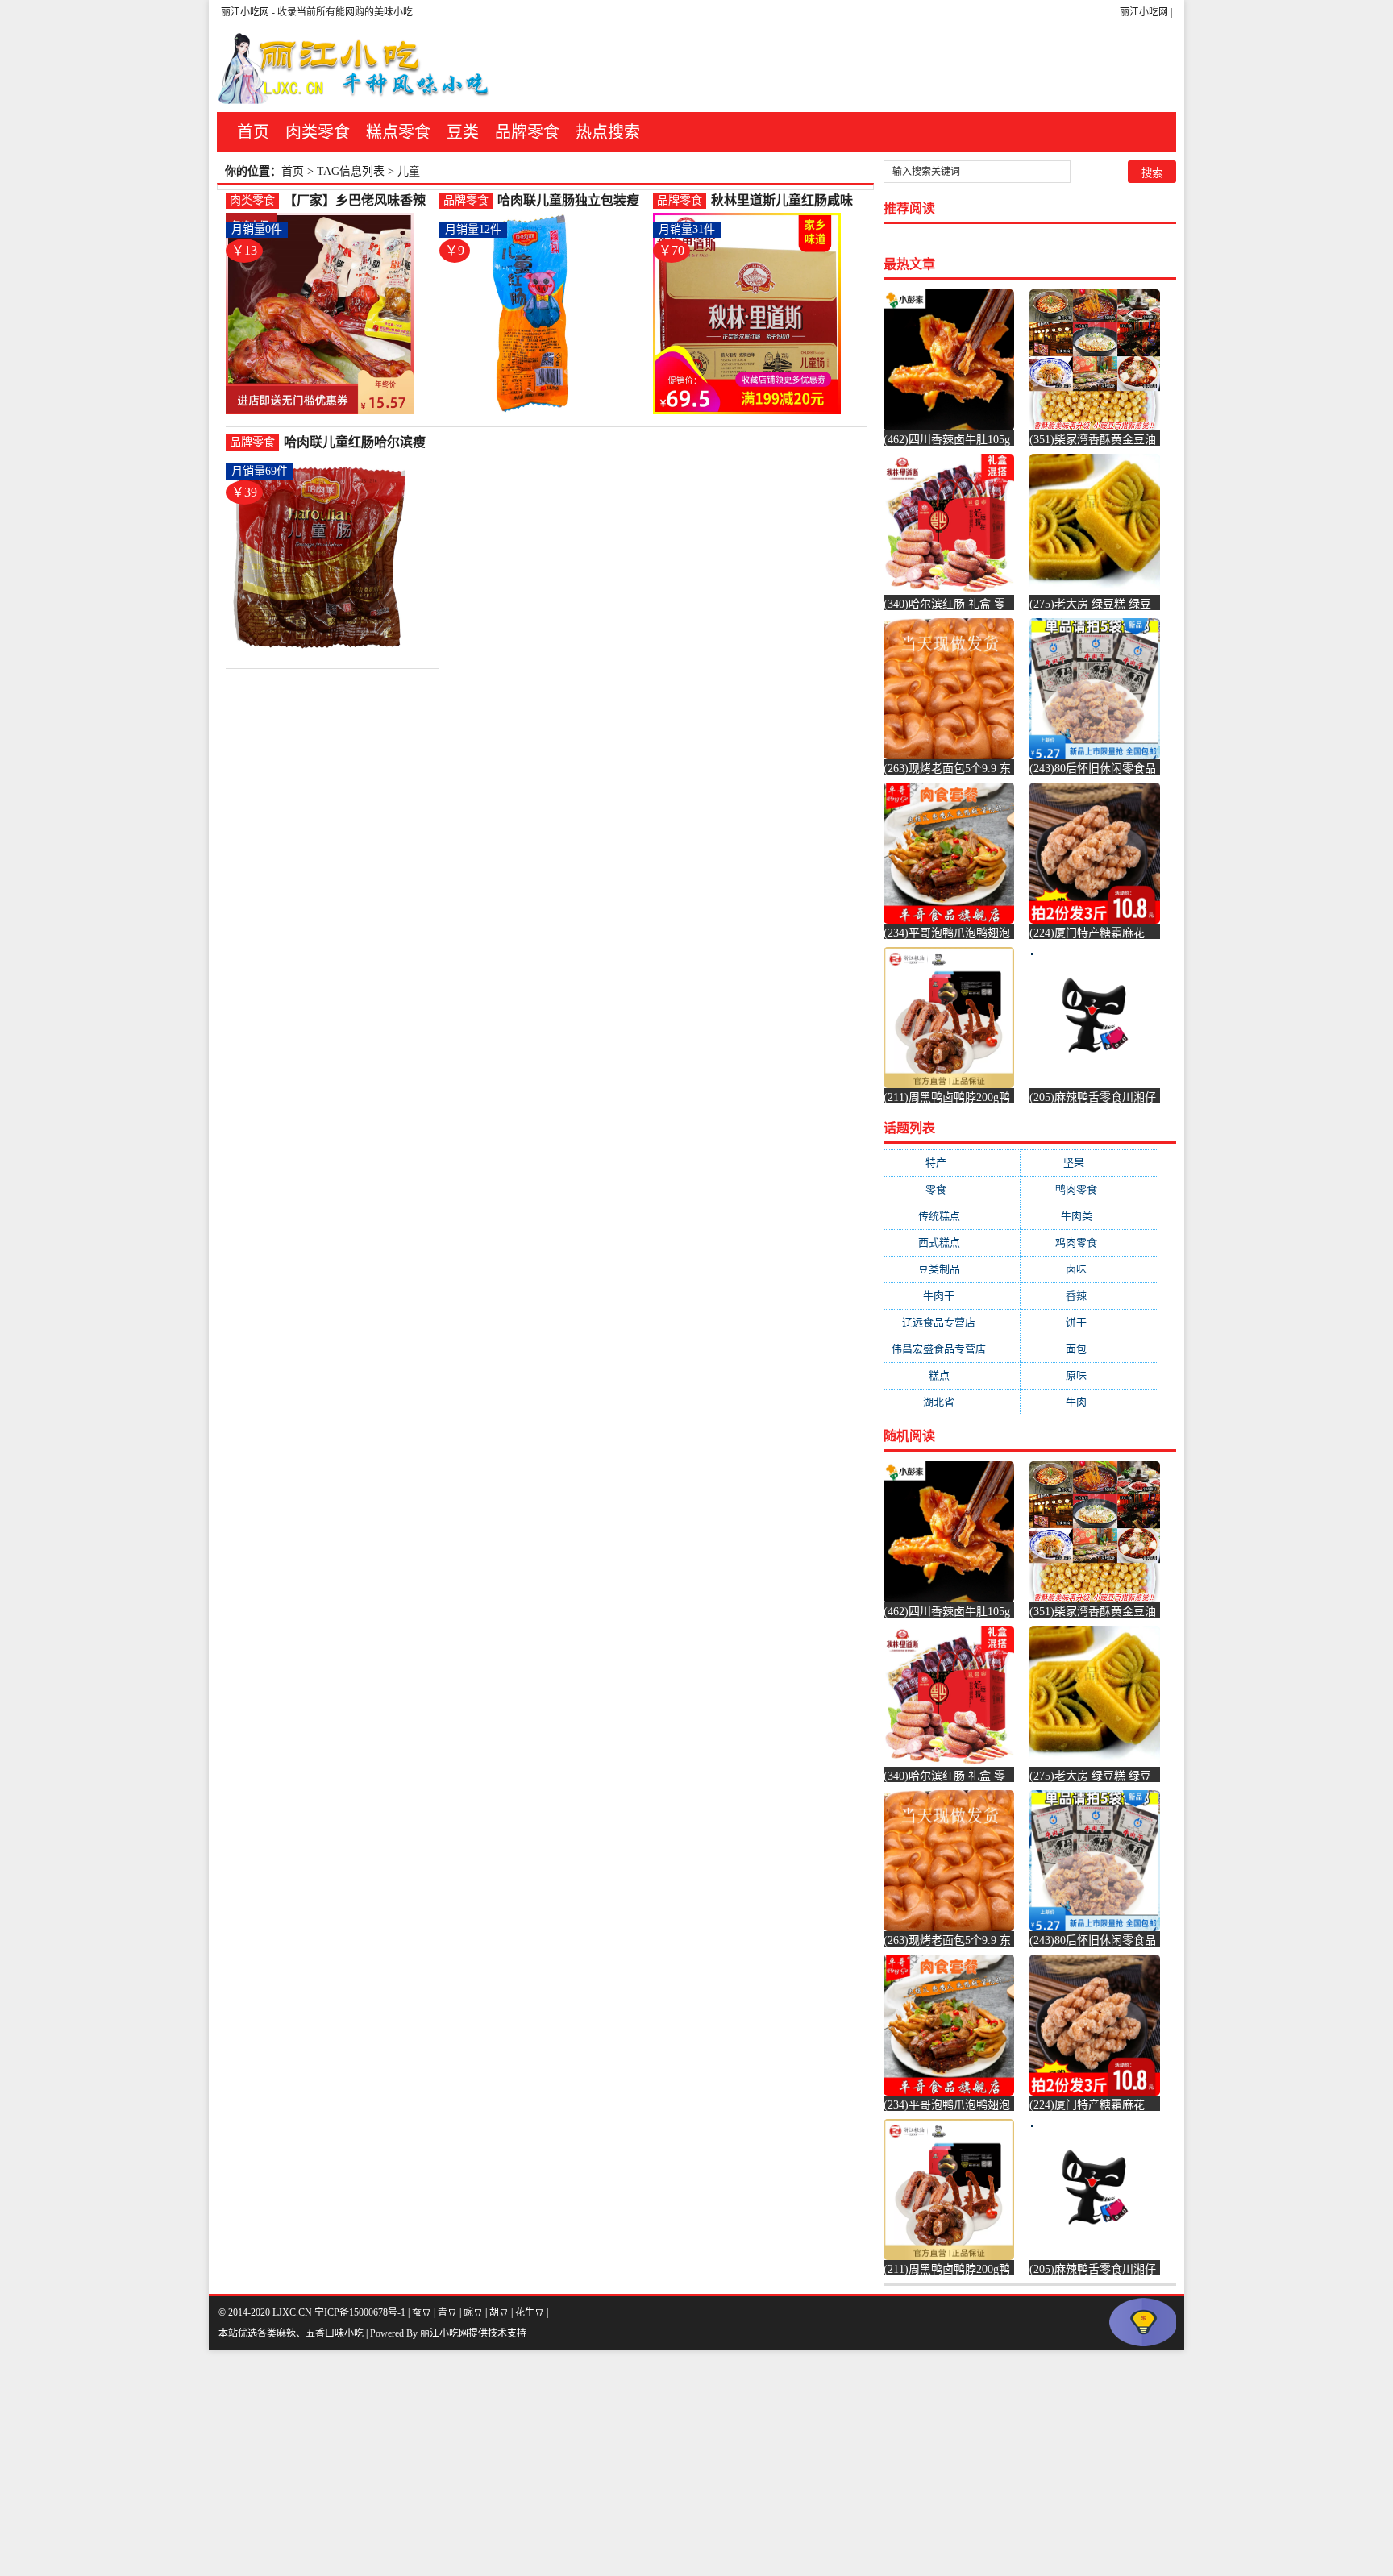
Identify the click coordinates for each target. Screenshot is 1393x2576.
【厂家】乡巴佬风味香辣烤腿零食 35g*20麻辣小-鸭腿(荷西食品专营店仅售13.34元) (358, 201)
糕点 (952, 1375)
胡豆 (499, 2312)
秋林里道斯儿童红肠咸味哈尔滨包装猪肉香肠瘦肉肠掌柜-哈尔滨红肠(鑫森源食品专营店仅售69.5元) (786, 201)
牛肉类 (1089, 1216)
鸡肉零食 (1089, 1242)
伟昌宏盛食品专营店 (952, 1349)
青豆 (447, 2312)
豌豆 (473, 2312)
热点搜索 (608, 132)
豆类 (463, 132)
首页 (253, 132)
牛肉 (1089, 1402)
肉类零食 (318, 132)
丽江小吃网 (1144, 12)
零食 (952, 1189)
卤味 (1089, 1269)
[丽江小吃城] (356, 68)
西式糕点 (952, 1242)
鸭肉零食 (1089, 1189)
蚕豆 (422, 2312)
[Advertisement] (484, 2463)
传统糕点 (952, 1216)
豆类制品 (952, 1269)
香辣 (1089, 1296)
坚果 (1089, 1163)
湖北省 (952, 1402)
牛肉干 (952, 1296)
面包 (1089, 1349)
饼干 (1089, 1322)
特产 (952, 1163)
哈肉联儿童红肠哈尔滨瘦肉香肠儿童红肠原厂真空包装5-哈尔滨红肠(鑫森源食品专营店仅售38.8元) (356, 443)
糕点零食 (398, 132)
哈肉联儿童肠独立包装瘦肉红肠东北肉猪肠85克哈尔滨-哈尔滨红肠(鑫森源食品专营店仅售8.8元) (572, 201)
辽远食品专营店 (952, 1322)
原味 (1089, 1375)
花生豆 (530, 2312)
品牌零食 (527, 132)
